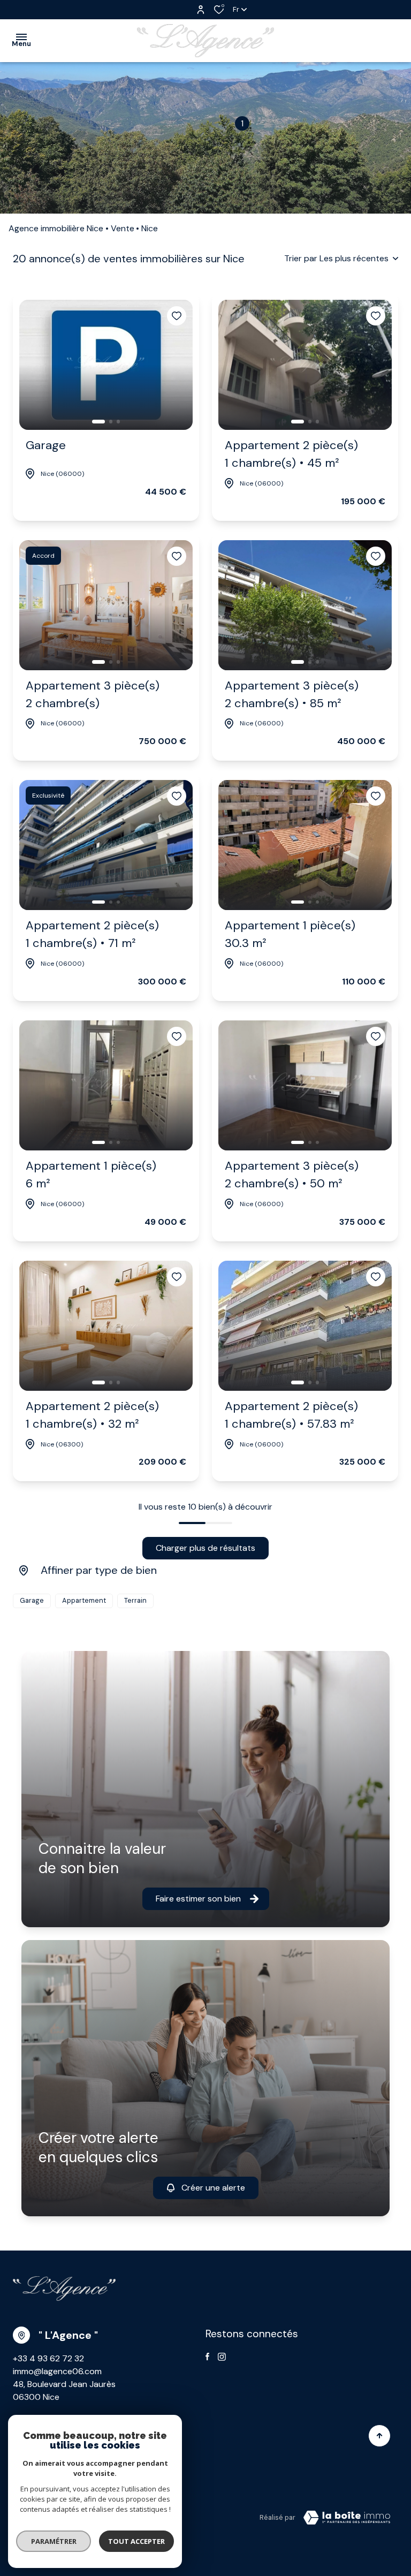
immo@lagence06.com (57, 2371)
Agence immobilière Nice (56, 228)
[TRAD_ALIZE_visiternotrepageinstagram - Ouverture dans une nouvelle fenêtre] (222, 2357)
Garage (46, 445)
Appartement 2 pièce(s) (291, 454)
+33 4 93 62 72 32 (48, 2358)
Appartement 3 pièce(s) (93, 694)
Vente (123, 228)
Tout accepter (136, 2541)
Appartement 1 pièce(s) (290, 934)
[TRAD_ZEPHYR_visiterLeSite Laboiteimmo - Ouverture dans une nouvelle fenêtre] (347, 2518)
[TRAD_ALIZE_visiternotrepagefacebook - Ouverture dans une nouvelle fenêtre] (207, 2357)
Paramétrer (54, 2541)
